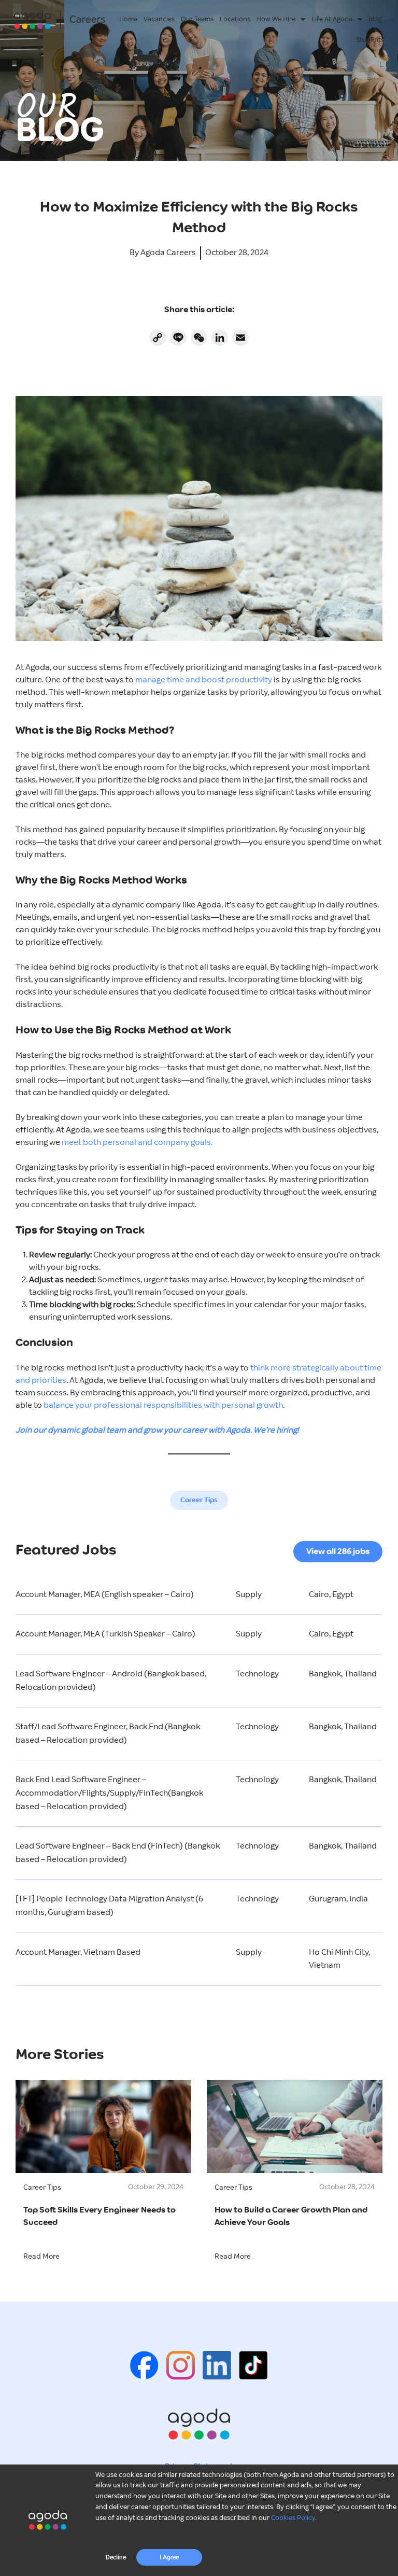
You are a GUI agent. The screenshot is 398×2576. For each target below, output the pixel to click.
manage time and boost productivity (204, 680)
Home (128, 19)
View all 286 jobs (338, 1552)
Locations (235, 19)
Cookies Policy (293, 2518)
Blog (375, 19)
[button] (116, 2557)
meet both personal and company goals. (137, 1143)
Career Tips (199, 1500)
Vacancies (159, 19)
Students (370, 40)
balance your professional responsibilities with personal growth (163, 1405)
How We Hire (276, 19)
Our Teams (197, 19)
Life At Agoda (332, 19)
